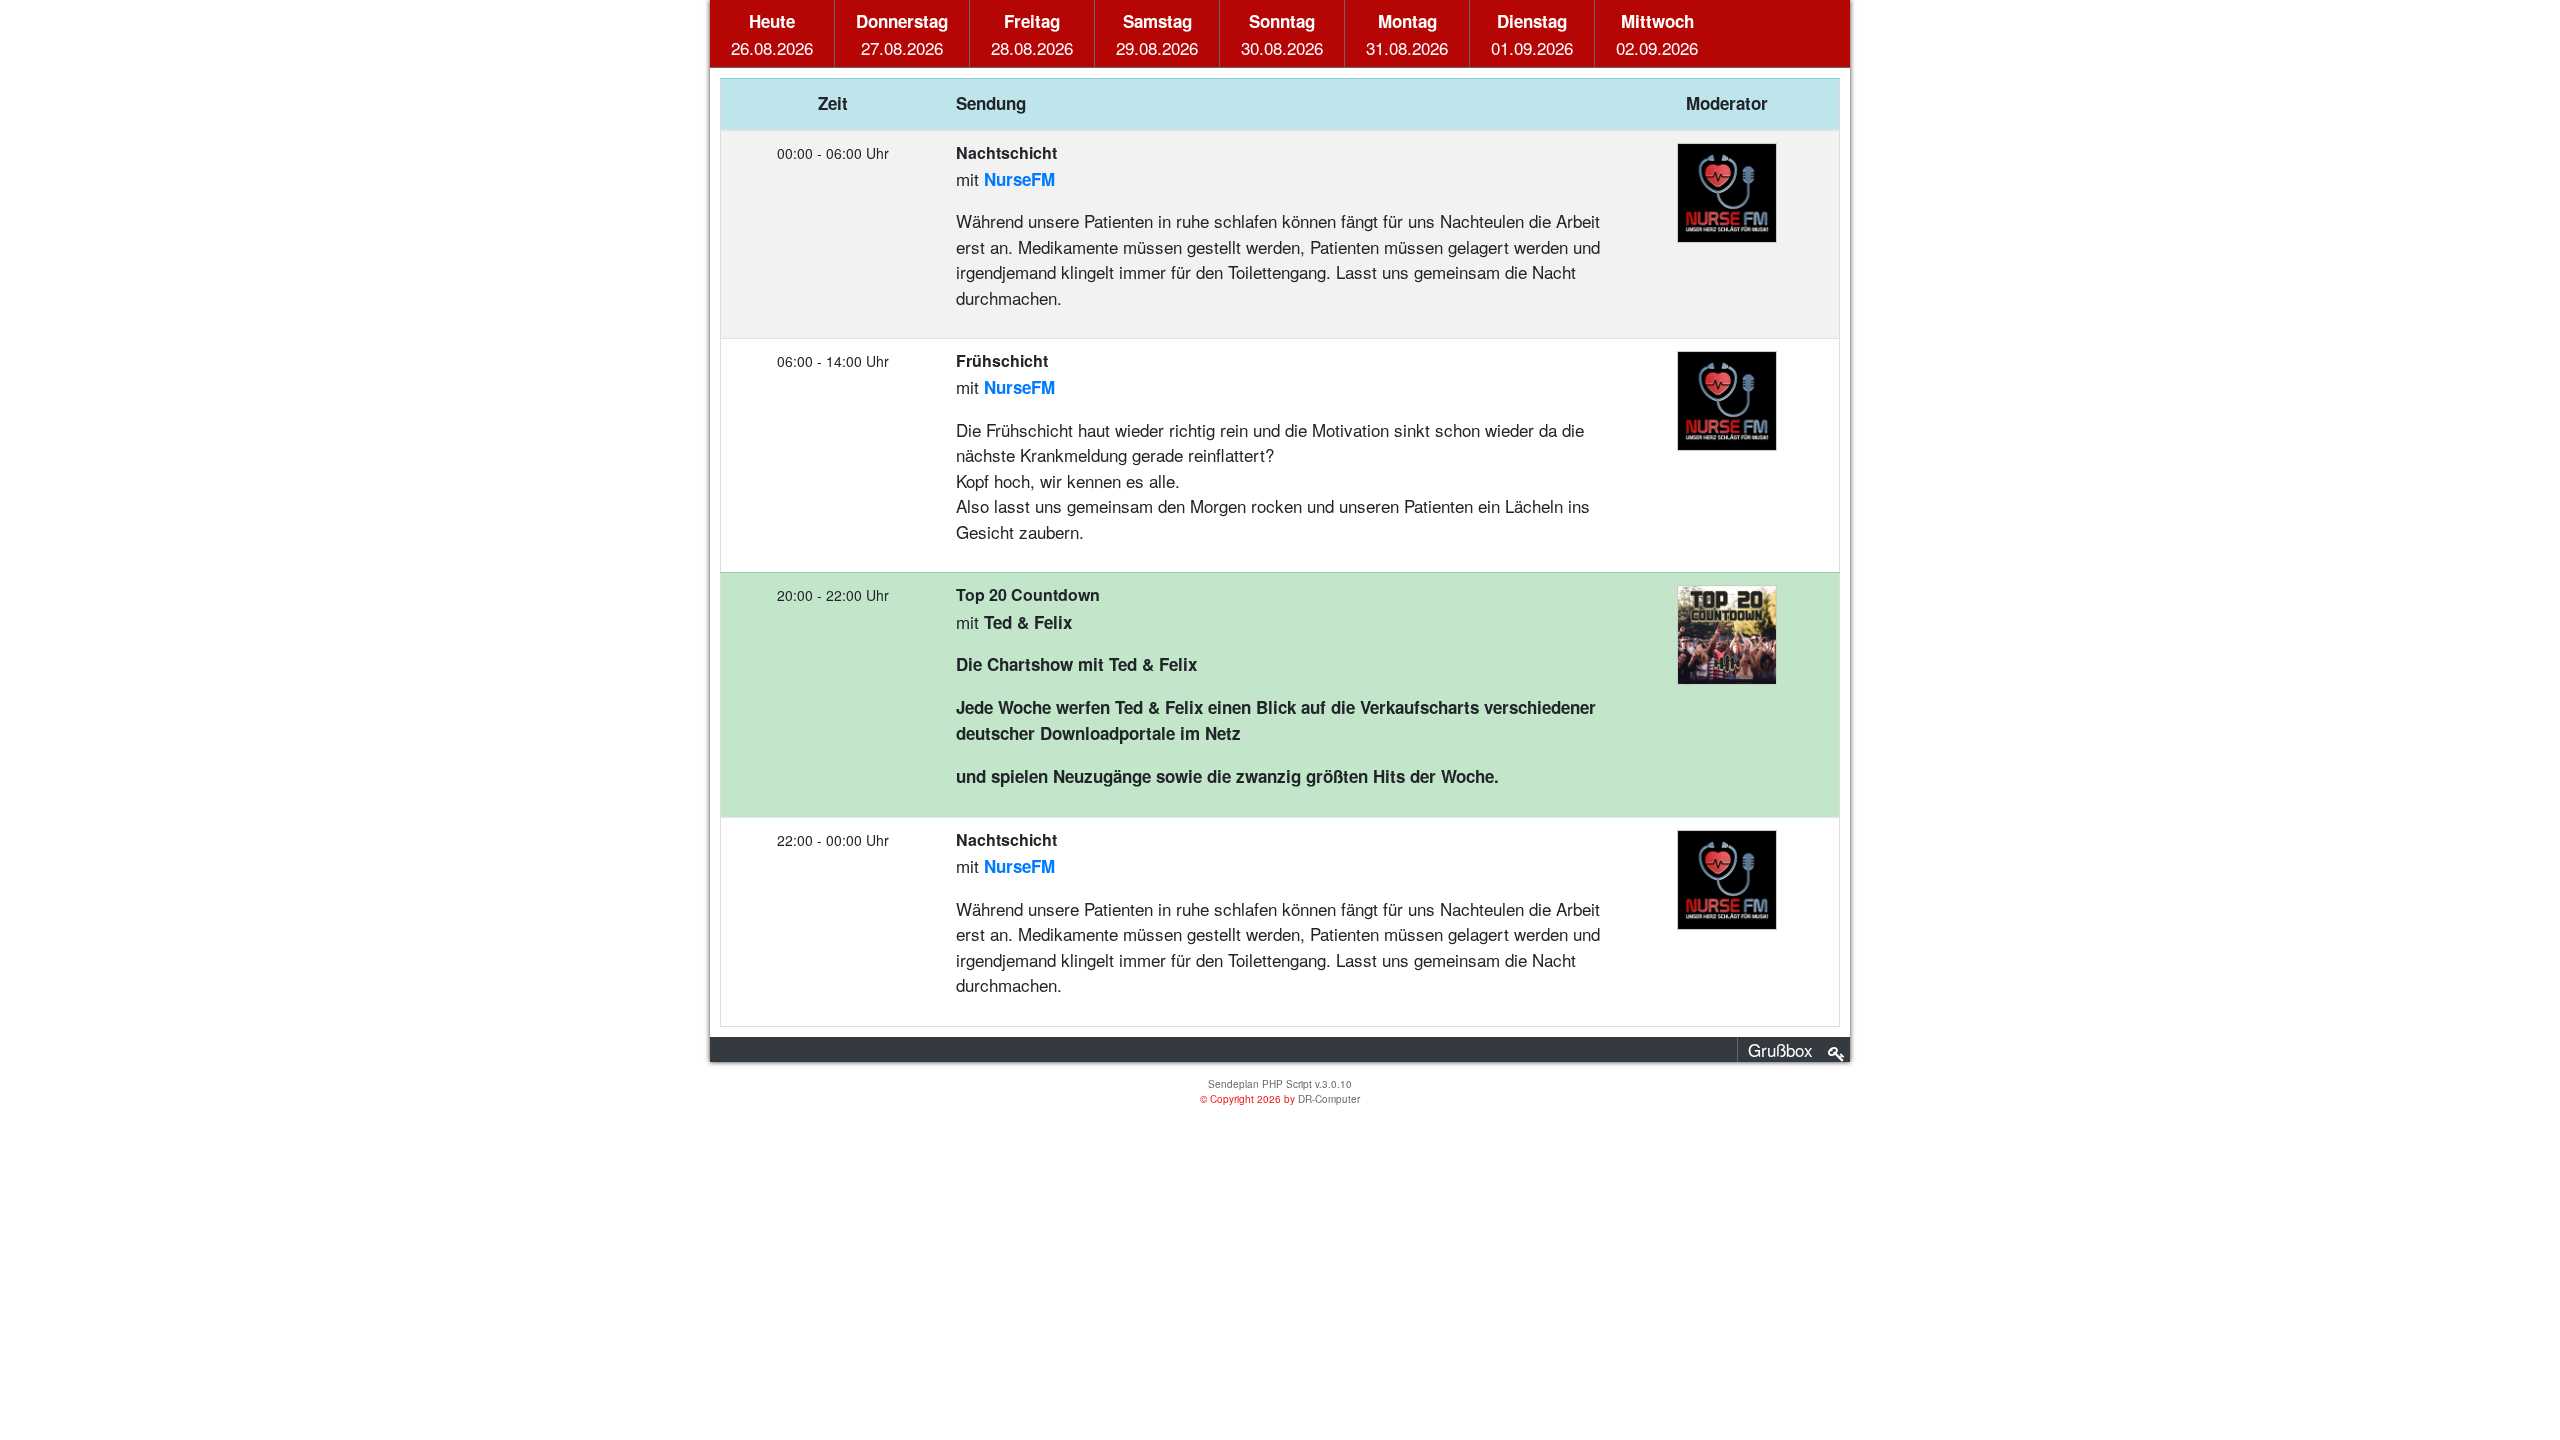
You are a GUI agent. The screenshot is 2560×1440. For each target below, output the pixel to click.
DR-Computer (1329, 1099)
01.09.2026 (1532, 34)
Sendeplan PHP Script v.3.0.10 (1280, 1084)
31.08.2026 (1407, 34)
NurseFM (1019, 179)
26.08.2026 (772, 34)
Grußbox (1780, 1049)
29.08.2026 (1157, 34)
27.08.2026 (902, 34)
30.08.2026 (1282, 34)
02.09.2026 (1657, 34)
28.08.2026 (1032, 34)
